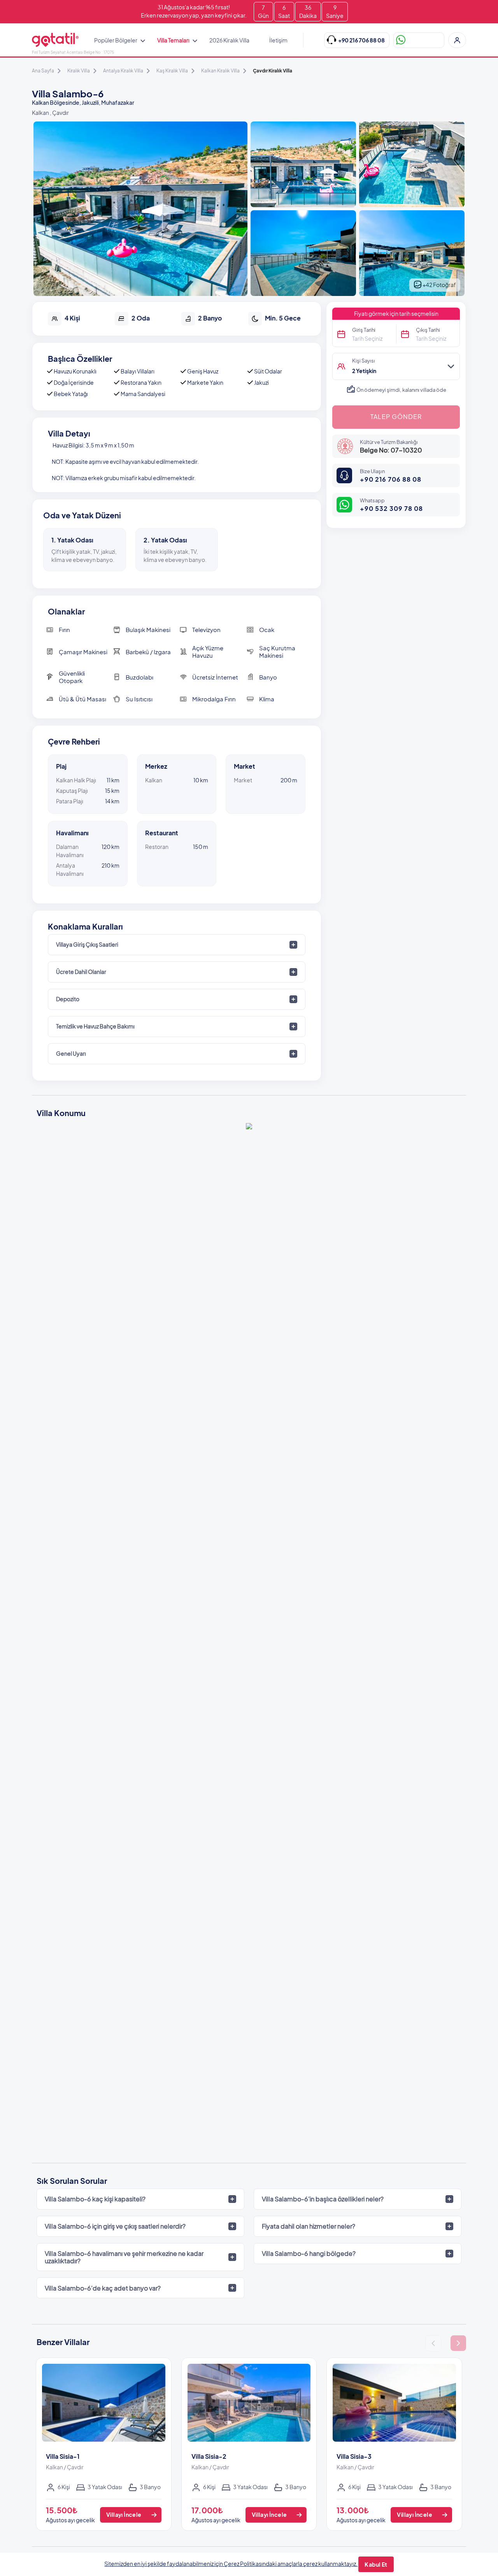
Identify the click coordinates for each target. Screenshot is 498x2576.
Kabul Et (376, 2564)
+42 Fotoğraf (439, 285)
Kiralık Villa (79, 71)
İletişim (278, 40)
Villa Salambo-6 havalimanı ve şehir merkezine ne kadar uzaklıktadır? (124, 2257)
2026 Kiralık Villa (229, 40)
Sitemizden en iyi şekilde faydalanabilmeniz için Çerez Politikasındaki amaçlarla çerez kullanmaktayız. (231, 2564)
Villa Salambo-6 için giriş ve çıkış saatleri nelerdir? (115, 2226)
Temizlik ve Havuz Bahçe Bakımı (95, 1026)
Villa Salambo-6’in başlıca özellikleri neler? (323, 2199)
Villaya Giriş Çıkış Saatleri (87, 944)
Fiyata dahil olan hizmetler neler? (309, 2226)
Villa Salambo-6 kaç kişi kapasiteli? (95, 2199)
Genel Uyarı (71, 1053)
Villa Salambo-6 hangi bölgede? (309, 2253)
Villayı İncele (124, 2514)
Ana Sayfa (43, 71)
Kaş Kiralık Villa (172, 71)
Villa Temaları (173, 40)
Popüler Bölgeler (116, 40)
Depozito (68, 999)
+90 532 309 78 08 (391, 508)
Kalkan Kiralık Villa (220, 71)
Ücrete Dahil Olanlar (81, 972)
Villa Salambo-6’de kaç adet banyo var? (103, 2288)
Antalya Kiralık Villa (123, 71)
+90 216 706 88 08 (391, 479)
